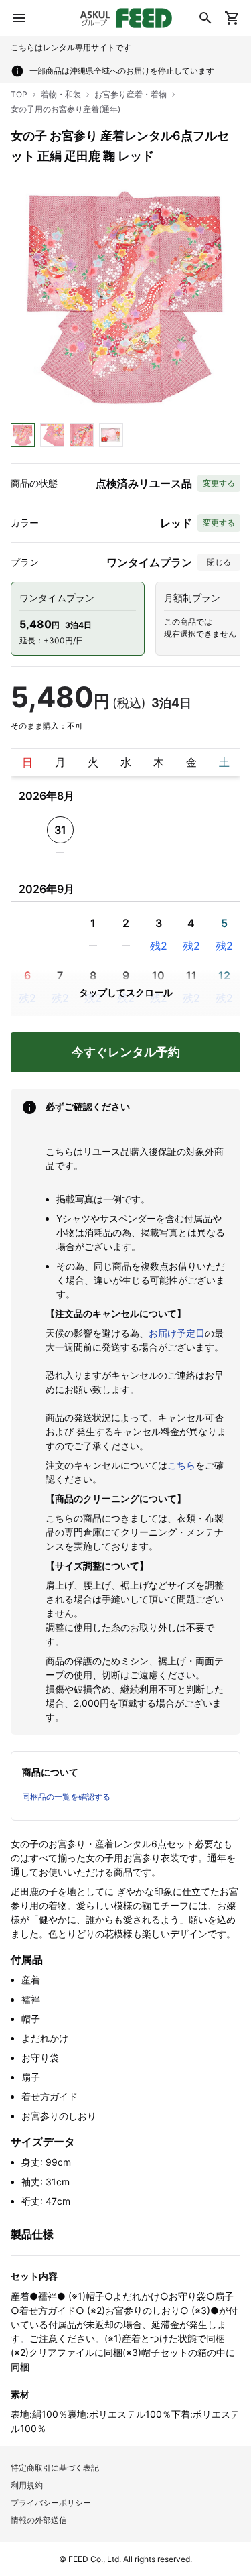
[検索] (205, 18)
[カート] (232, 18)
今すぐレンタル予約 (126, 1052)
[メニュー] (19, 18)
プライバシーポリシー (51, 2503)
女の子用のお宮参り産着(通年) (66, 109)
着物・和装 (61, 94)
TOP (19, 94)
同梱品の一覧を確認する (66, 1797)
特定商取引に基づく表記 (55, 2468)
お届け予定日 (177, 1333)
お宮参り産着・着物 (131, 94)
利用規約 (27, 2485)
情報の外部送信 (39, 2520)
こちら (181, 1465)
